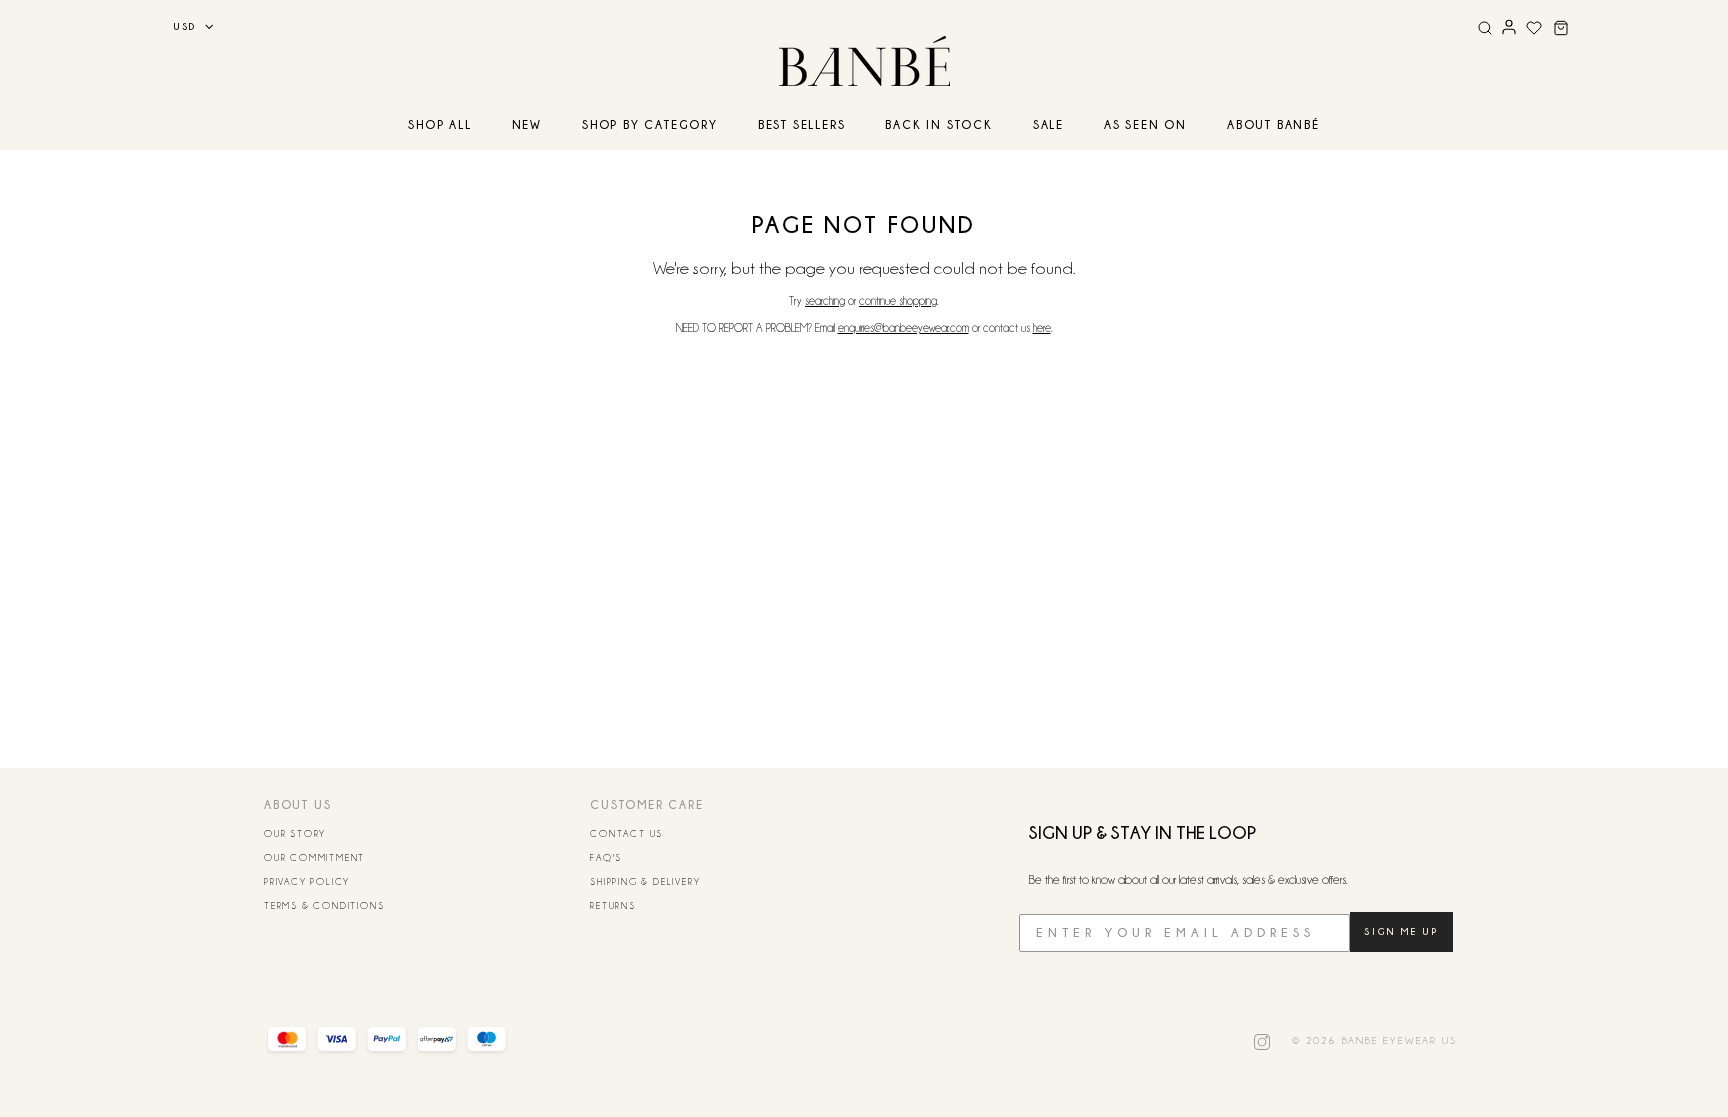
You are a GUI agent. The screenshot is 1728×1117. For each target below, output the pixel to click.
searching (825, 301)
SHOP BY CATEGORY (650, 124)
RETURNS (613, 906)
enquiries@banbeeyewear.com (903, 328)
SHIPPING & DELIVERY (645, 882)
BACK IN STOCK (938, 124)
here (1042, 328)
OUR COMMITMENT (314, 858)
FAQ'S (606, 858)
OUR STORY (295, 834)
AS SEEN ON (1145, 124)
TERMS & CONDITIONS (324, 906)
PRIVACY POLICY (307, 882)
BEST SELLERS (802, 124)
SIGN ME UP (1401, 931)
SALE (1048, 124)
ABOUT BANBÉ (1273, 124)
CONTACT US (626, 834)
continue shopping (898, 301)
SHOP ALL (439, 124)
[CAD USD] (186, 26)
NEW (527, 124)
